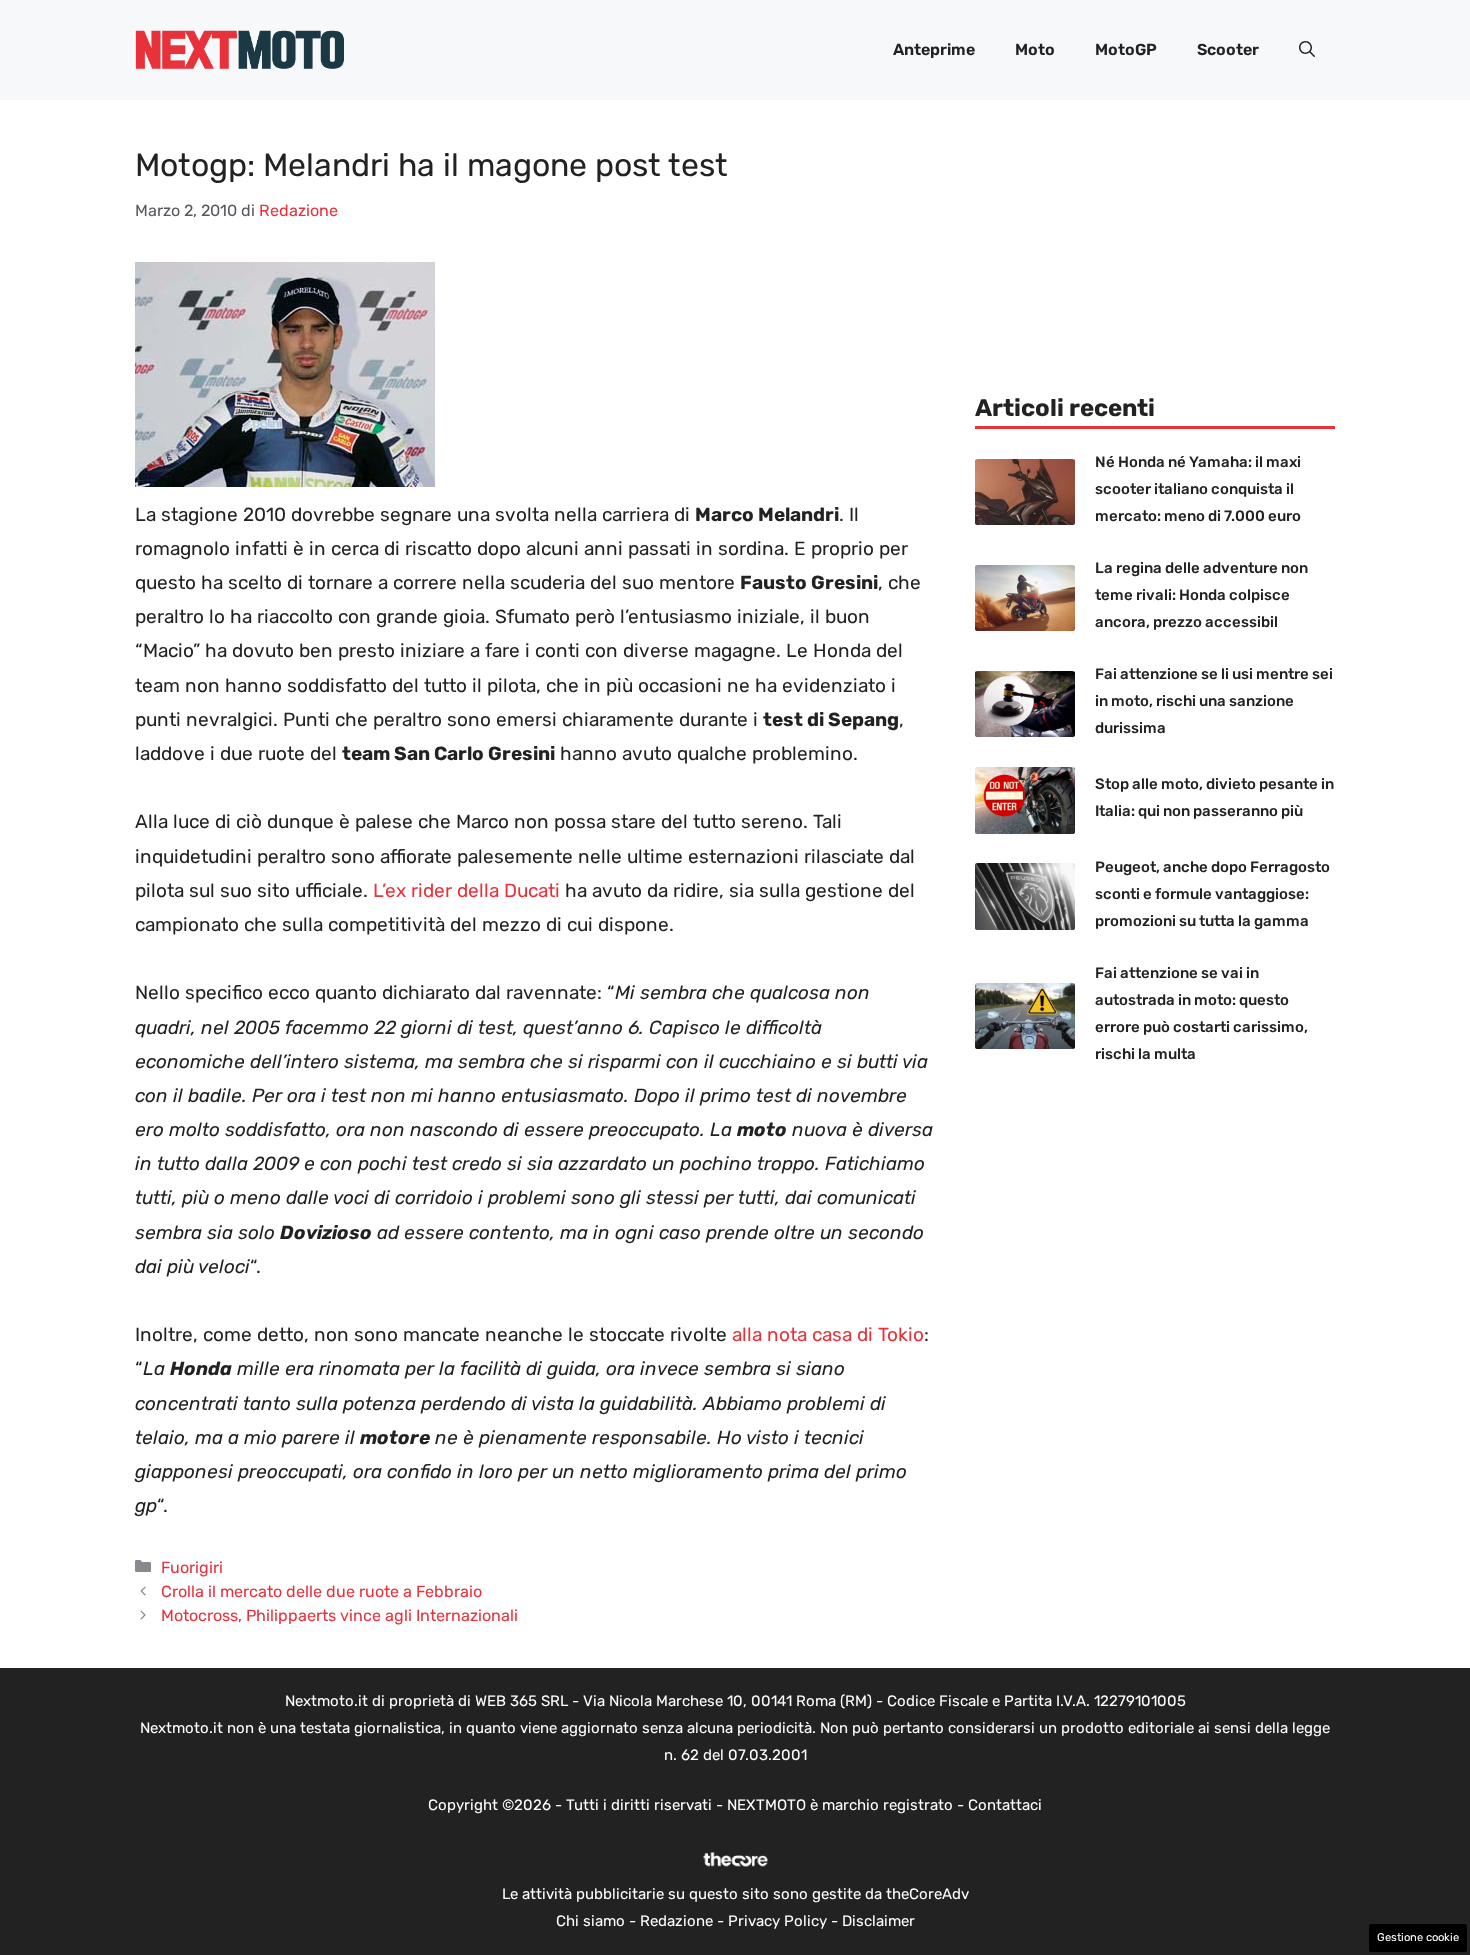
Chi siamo (590, 1921)
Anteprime (934, 49)
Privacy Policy (777, 1921)
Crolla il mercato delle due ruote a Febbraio (321, 1591)
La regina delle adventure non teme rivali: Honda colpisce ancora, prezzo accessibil (1201, 595)
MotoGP (1126, 49)
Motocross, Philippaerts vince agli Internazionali (339, 1615)
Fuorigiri (192, 1567)
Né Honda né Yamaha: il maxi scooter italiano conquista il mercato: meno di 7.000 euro (1198, 489)
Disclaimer (878, 1921)
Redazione (676, 1921)
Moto (1035, 49)
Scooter (1228, 49)
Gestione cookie (1418, 1937)
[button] (1307, 50)
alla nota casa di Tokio (828, 1334)
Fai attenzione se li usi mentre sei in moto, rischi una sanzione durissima (1214, 701)
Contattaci (1005, 1805)
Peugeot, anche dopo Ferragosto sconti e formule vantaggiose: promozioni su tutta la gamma (1212, 894)
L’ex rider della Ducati (466, 890)
